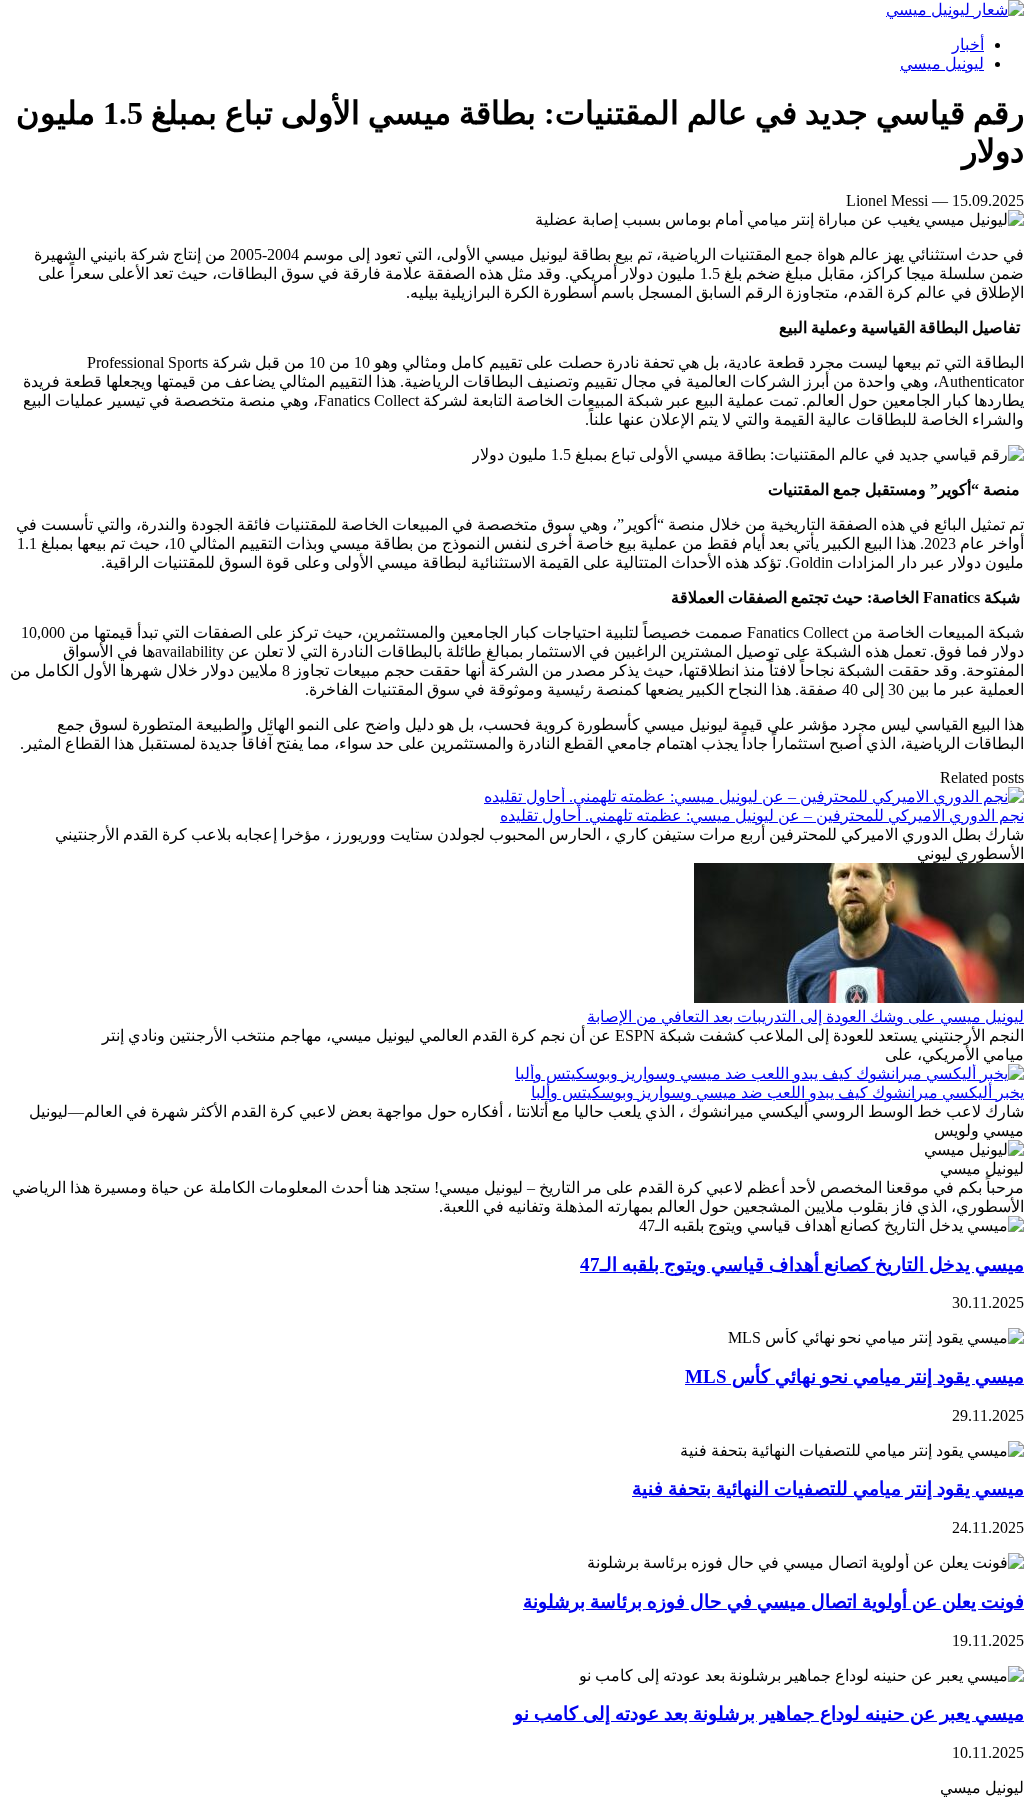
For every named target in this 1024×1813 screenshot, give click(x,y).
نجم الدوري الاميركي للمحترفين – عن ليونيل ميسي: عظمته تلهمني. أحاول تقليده (762, 815)
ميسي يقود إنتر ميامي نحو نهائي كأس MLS (854, 1376)
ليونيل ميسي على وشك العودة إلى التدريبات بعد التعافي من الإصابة (805, 1016)
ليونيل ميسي (942, 63)
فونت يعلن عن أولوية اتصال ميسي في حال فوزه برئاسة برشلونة (773, 1601)
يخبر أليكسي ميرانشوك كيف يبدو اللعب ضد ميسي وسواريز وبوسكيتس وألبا (777, 1092)
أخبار (968, 44)
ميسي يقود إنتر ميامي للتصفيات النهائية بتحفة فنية (828, 1488)
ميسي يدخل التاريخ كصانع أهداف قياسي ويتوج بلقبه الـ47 (802, 1264)
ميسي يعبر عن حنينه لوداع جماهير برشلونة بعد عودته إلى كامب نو (769, 1713)
